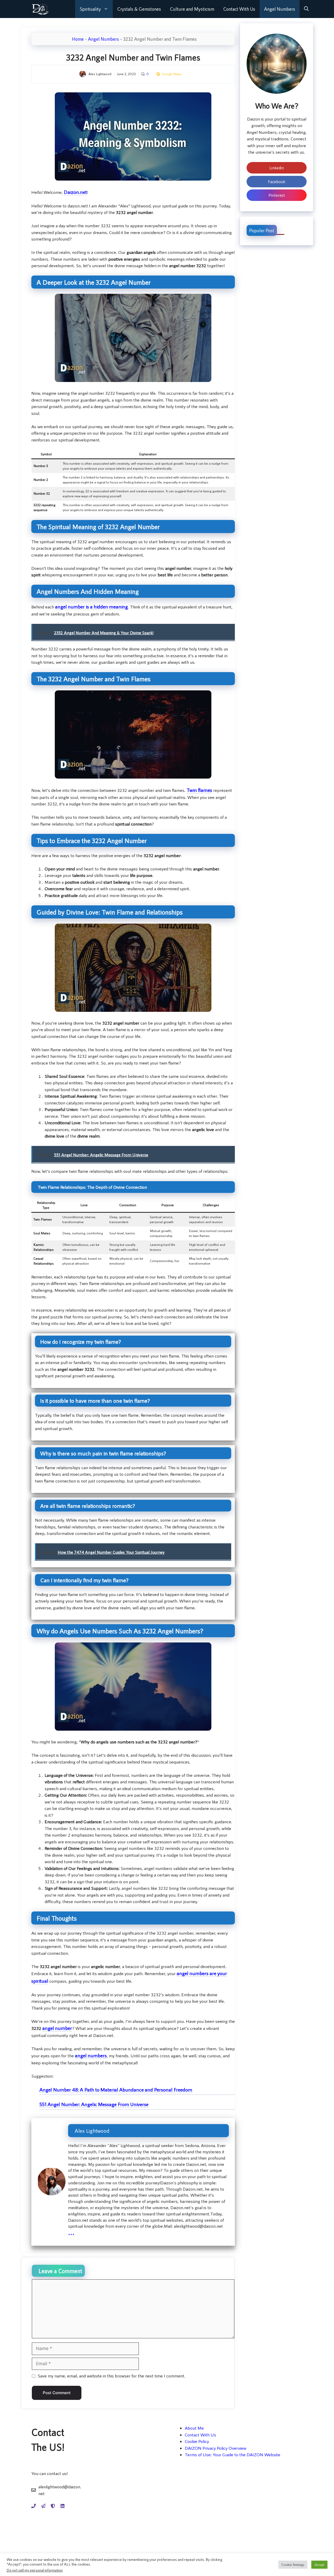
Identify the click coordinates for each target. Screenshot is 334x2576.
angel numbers (91, 2055)
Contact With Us (239, 9)
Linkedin (277, 168)
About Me (194, 2428)
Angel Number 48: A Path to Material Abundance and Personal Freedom (116, 2090)
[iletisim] (34, 2506)
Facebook (277, 181)
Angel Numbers (280, 9)
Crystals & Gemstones (139, 9)
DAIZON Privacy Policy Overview (216, 2448)
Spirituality (90, 9)
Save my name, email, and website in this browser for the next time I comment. (111, 2376)
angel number (70, 606)
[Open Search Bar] (306, 9)
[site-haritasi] (43, 2506)
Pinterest (277, 195)
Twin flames (199, 790)
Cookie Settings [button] (293, 2565)
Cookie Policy (197, 2441)
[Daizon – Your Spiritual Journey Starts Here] (40, 9)
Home (78, 39)
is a (106, 606)
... (71, 2231)
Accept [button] (319, 2565)
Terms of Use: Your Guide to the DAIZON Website (232, 2454)
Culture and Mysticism (192, 9)
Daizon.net (75, 192)
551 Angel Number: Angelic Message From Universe (94, 2104)
